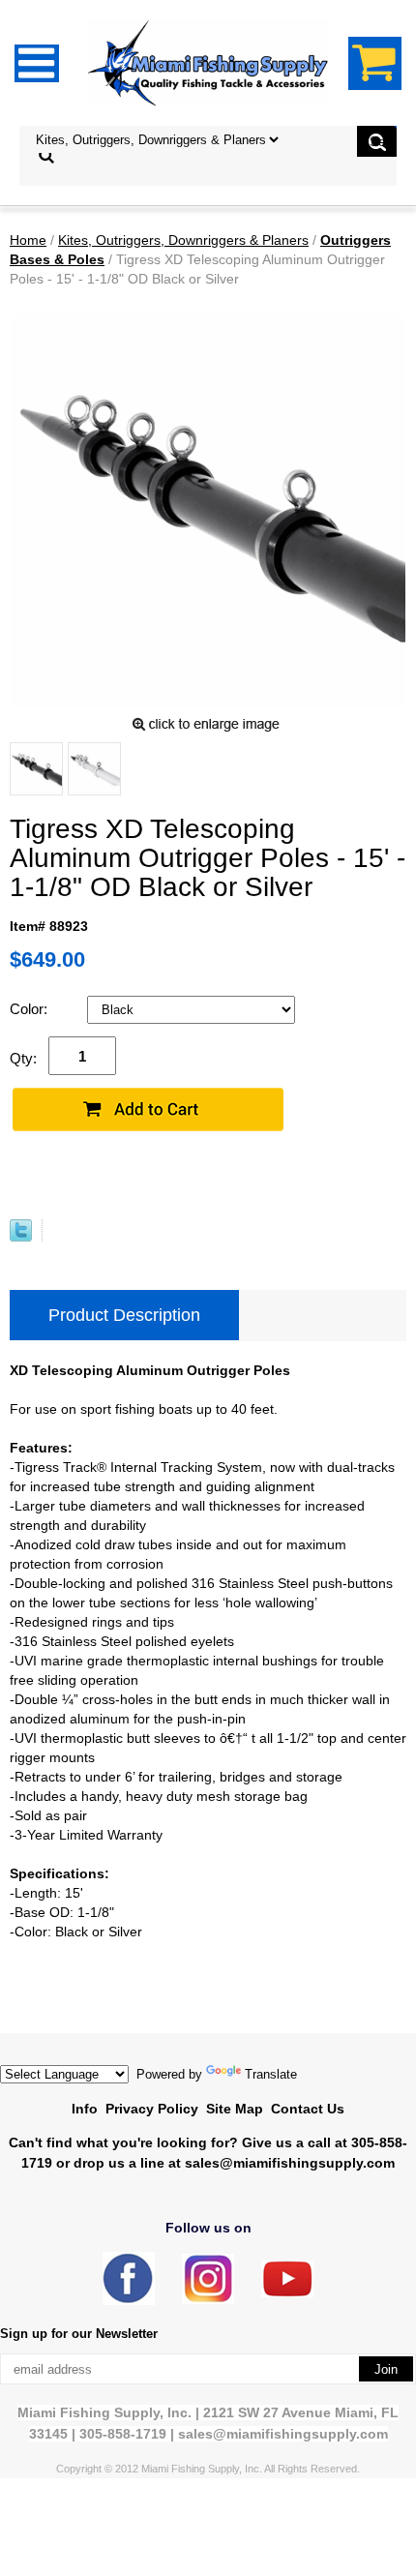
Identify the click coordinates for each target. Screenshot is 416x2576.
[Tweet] (21, 1237)
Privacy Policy (152, 2109)
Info (85, 2109)
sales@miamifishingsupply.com (290, 2163)
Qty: (23, 1058)
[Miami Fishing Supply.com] (287, 2293)
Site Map (235, 2109)
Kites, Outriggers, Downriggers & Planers (183, 240)
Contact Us (308, 2109)
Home (28, 240)
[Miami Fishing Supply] (129, 2301)
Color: (30, 1009)
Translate (271, 2074)
